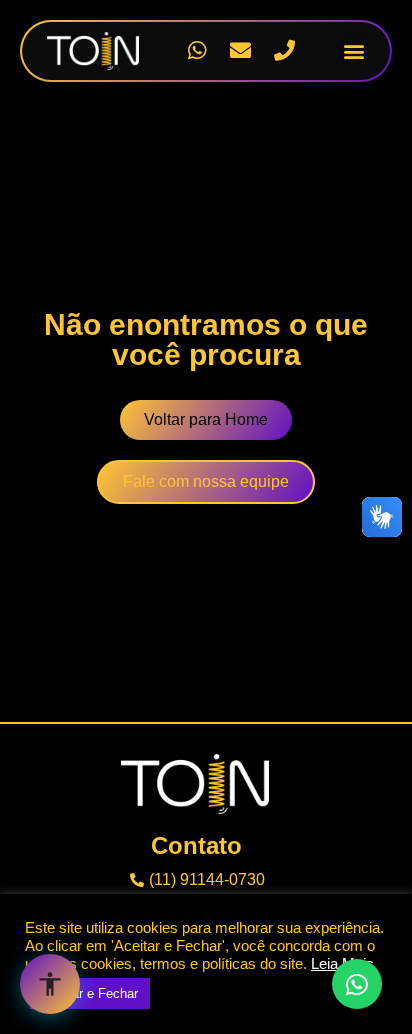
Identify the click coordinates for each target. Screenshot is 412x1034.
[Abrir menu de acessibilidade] (50, 984)
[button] (353, 50)
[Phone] (285, 51)
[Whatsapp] (197, 51)
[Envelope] (241, 51)
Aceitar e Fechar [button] (90, 993)
